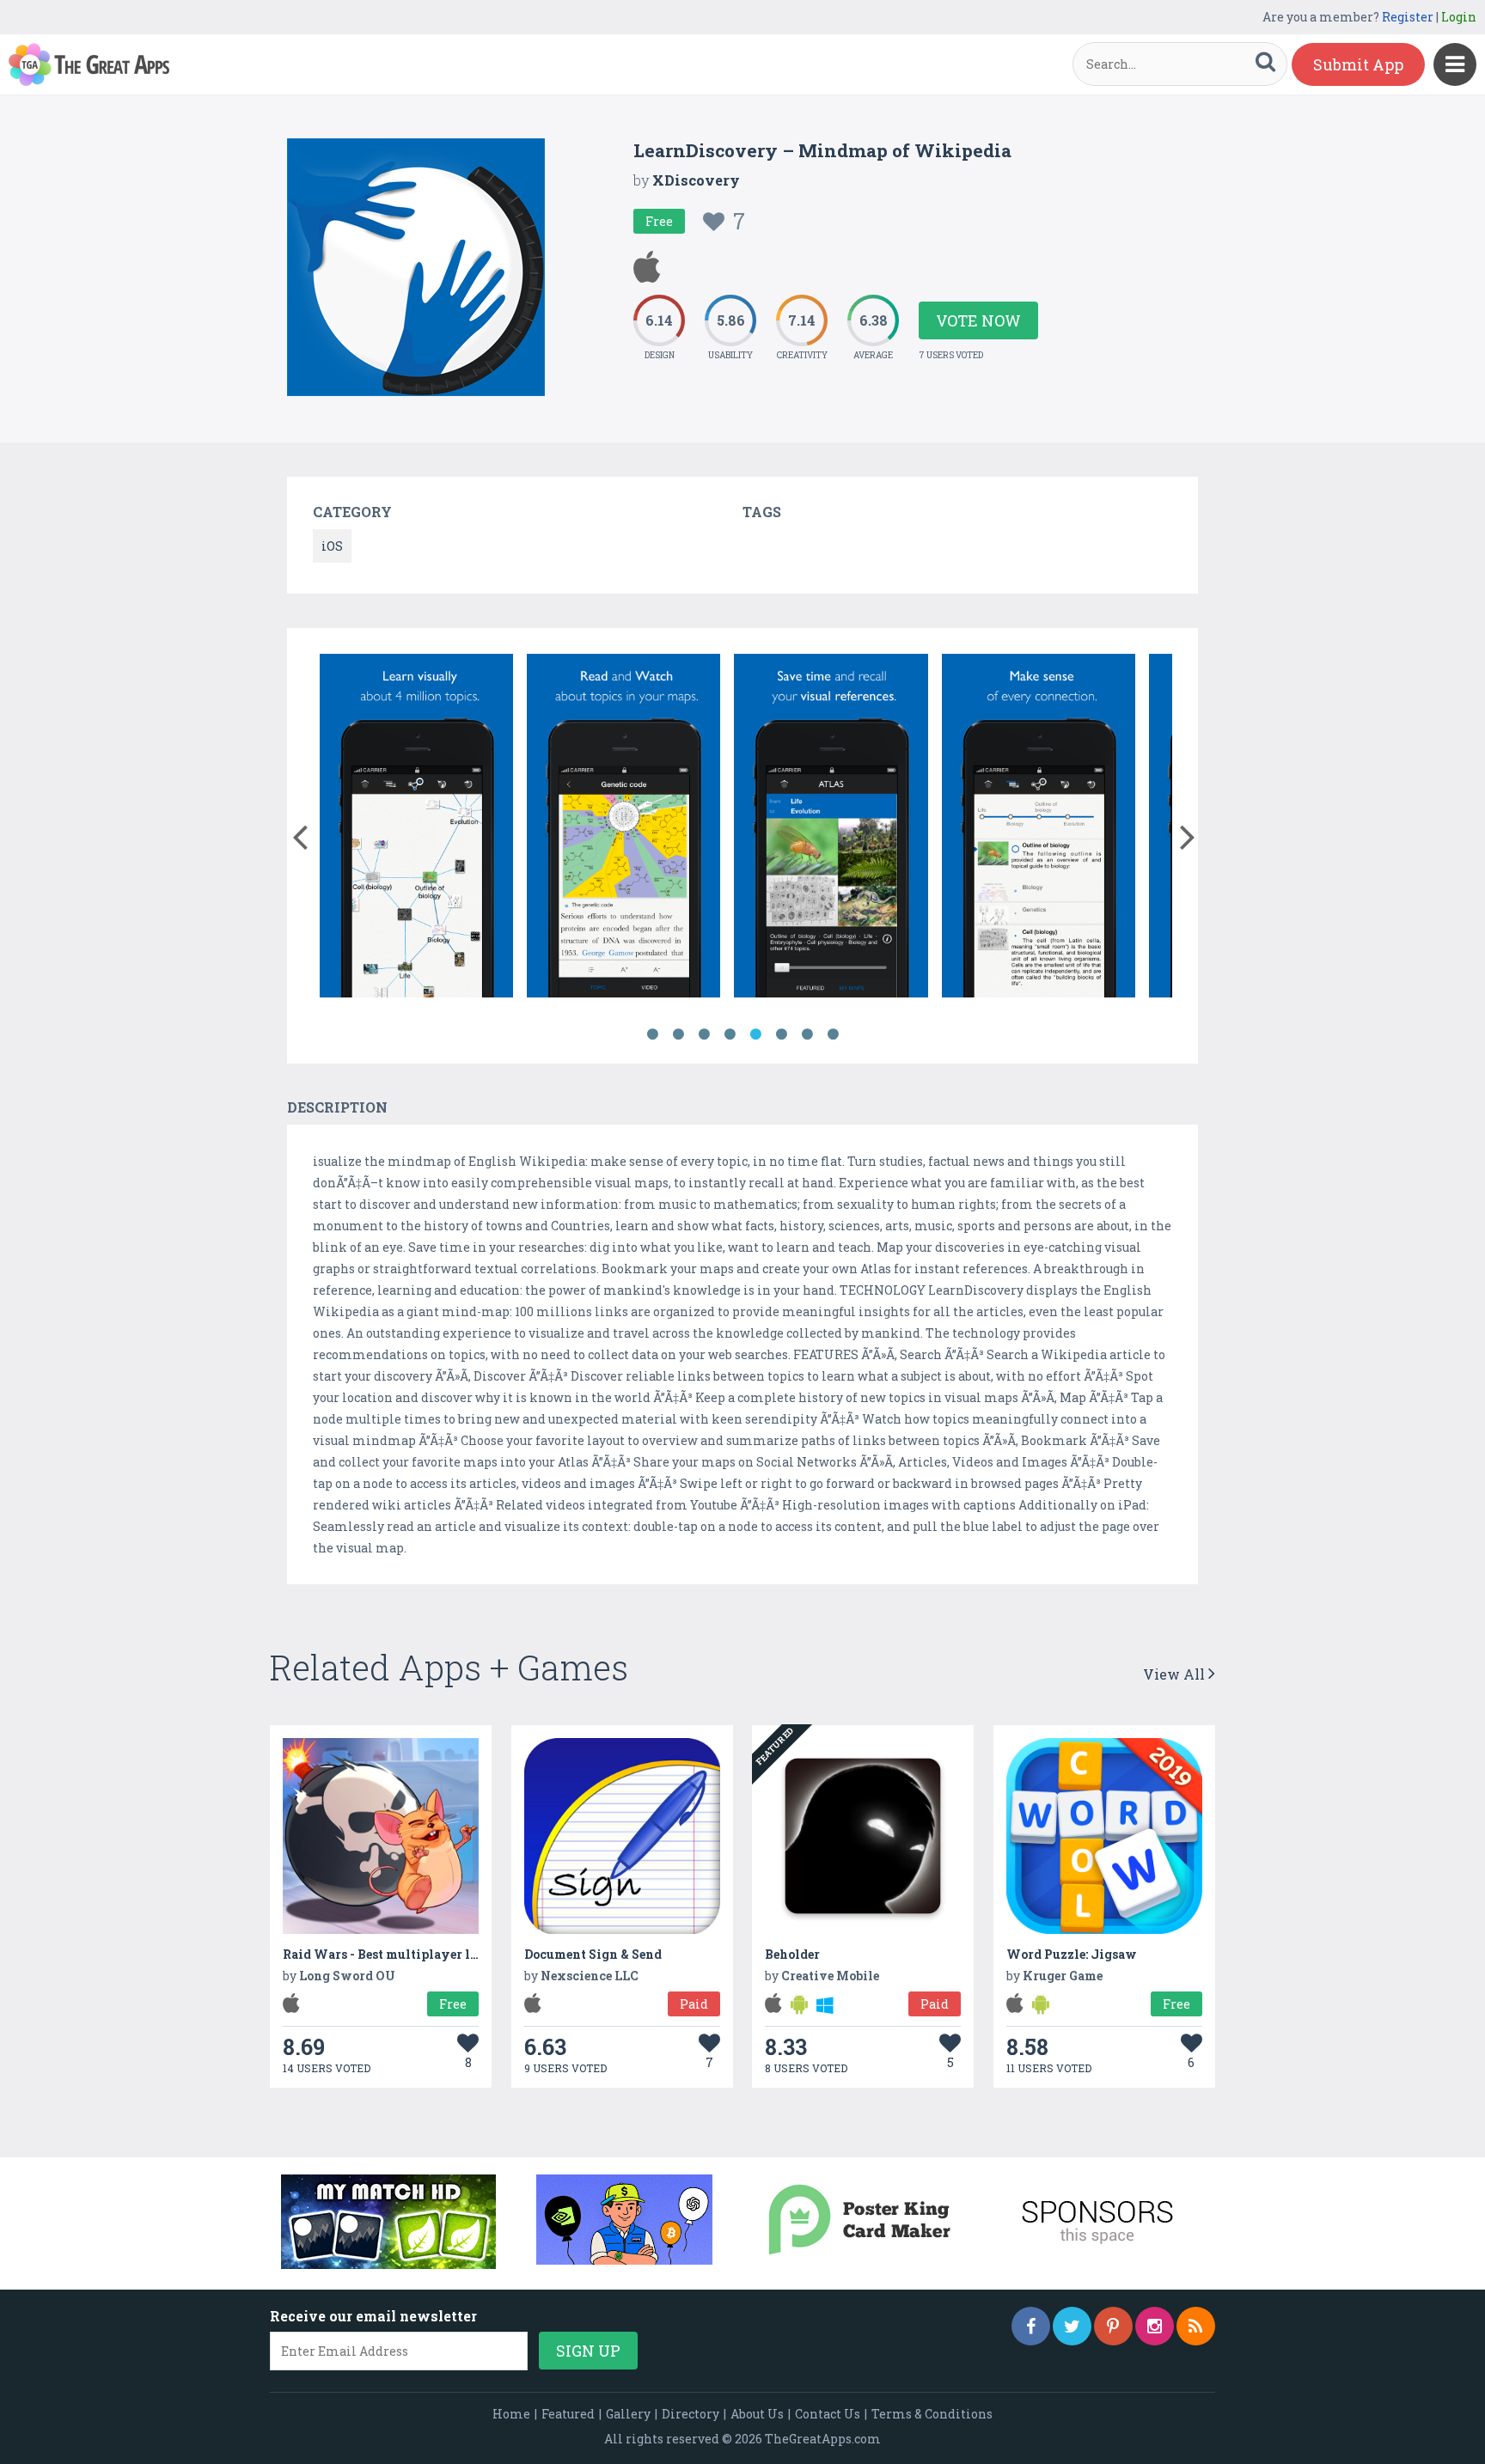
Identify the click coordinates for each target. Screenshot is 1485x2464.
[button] (299, 833)
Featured (568, 2414)
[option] (416, 829)
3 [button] (704, 1034)
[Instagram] (1155, 2326)
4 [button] (730, 1034)
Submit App (1358, 64)
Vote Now (978, 320)
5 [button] (755, 1034)
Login (1459, 17)
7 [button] (807, 1034)
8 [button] (833, 1034)
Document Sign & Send (593, 1954)
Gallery (628, 2414)
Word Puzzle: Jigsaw (1072, 1954)
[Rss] (1196, 2326)
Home (511, 2414)
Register (1408, 17)
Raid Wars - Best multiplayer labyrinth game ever (437, 1954)
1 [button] (652, 1034)
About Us (757, 2414)
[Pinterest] (1113, 2326)
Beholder (792, 1954)
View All (1176, 1674)
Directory (691, 2414)
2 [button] (678, 1034)
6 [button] (781, 1034)
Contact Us (828, 2414)
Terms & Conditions (932, 2414)
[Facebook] (1031, 2326)
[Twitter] (1072, 2326)
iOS (332, 546)
